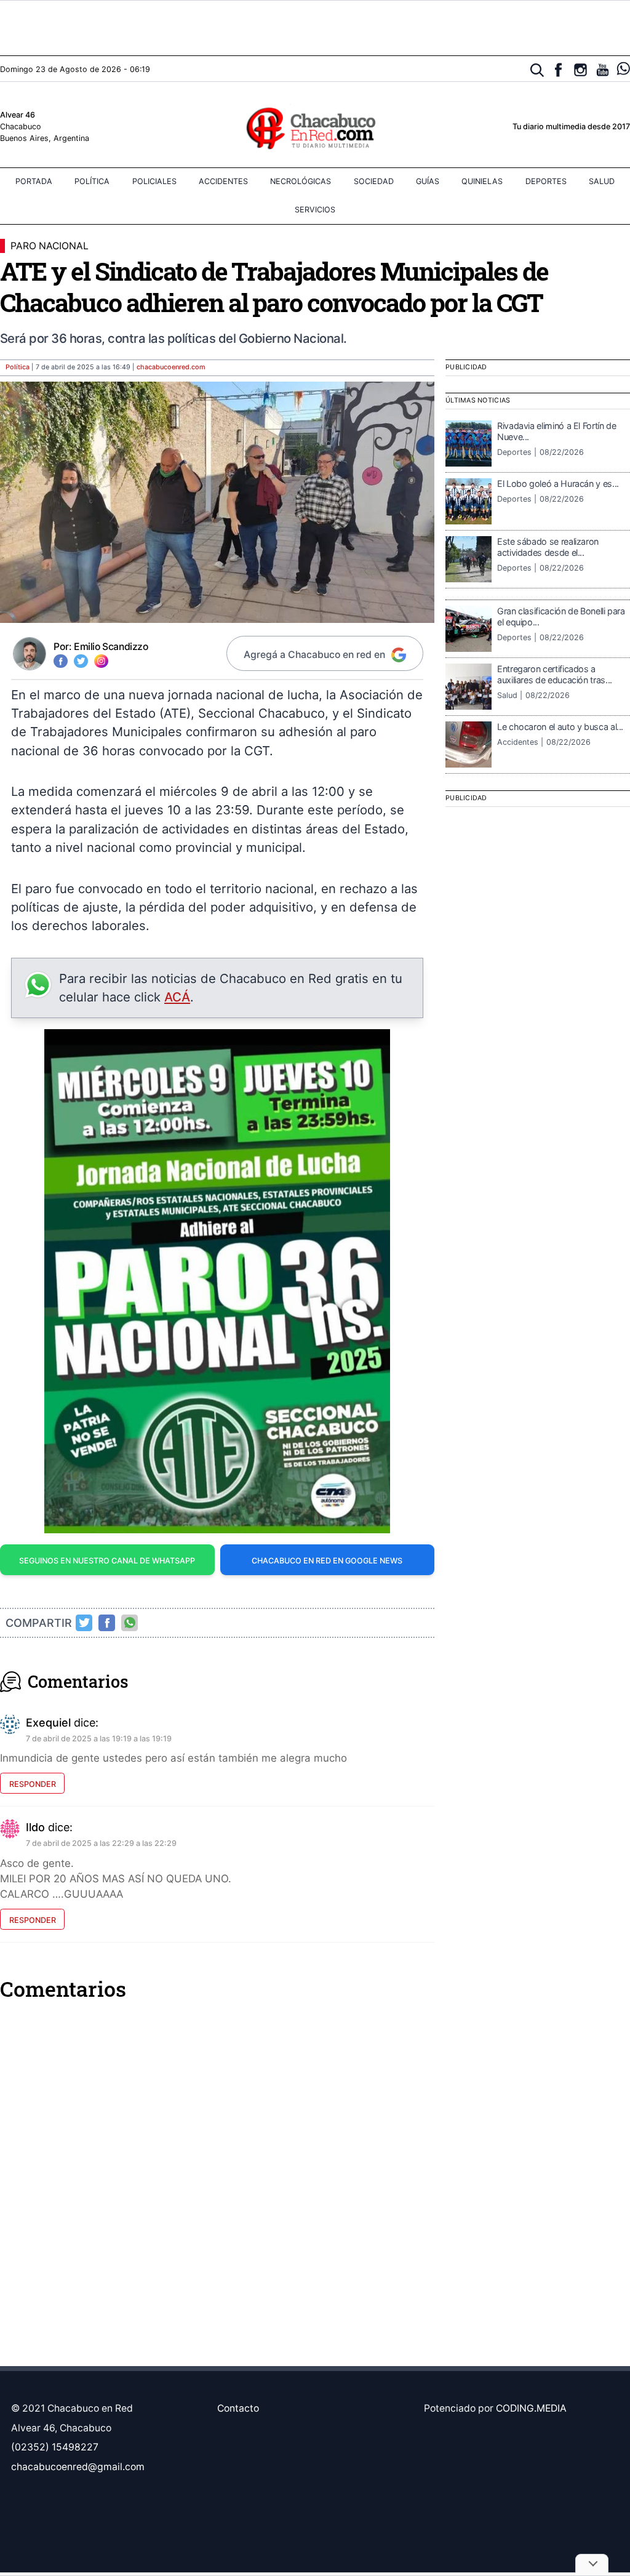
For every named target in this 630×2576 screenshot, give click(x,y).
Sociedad (374, 181)
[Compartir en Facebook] (107, 1623)
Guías (428, 181)
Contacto (238, 2408)
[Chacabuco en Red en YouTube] (603, 70)
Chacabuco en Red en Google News (327, 1561)
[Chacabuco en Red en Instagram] (580, 70)
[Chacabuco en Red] (315, 127)
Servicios (315, 210)
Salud (602, 181)
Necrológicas (301, 181)
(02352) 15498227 (55, 2447)
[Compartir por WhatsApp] (130, 1623)
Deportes (546, 181)
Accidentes (223, 181)
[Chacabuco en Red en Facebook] (558, 70)
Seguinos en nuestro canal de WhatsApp (107, 1561)
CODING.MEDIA (531, 2408)
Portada (34, 181)
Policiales (154, 181)
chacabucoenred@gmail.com (78, 2467)
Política (92, 181)
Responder (33, 1784)
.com (171, 367)
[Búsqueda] (537, 70)
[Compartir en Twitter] (84, 1623)
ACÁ (177, 997)
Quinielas (482, 181)
